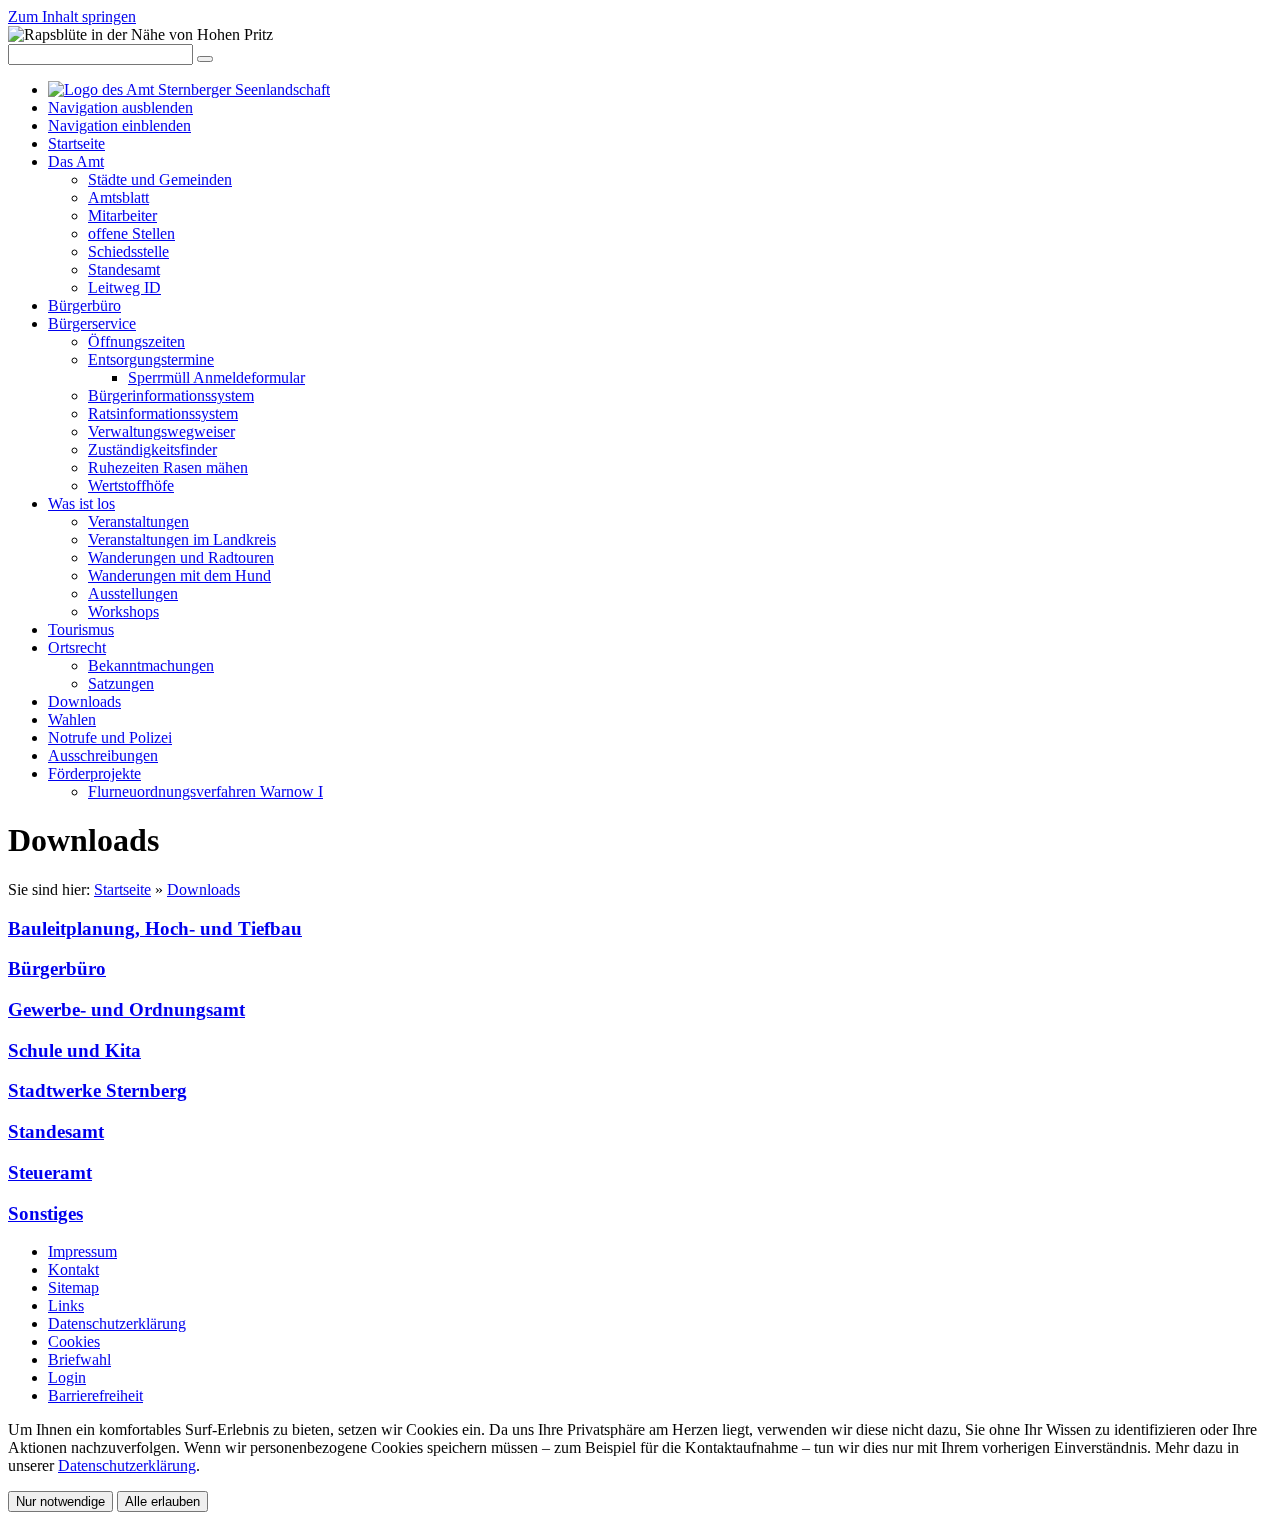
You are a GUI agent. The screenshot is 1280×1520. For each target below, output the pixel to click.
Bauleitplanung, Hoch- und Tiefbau (155, 928)
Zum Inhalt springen (72, 16)
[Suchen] (205, 59)
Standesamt (56, 1131)
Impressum (82, 1251)
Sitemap (73, 1287)
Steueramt (50, 1172)
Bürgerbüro (57, 968)
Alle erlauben (162, 1501)
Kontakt (73, 1269)
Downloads (203, 889)
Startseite (122, 889)
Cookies (74, 1341)
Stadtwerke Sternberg (97, 1090)
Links (66, 1305)
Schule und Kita (74, 1050)
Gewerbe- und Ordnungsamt (126, 1009)
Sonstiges (45, 1213)
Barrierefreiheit (95, 1395)
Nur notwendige (60, 1501)
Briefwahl (79, 1359)
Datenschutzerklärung (117, 1323)
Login (67, 1377)
